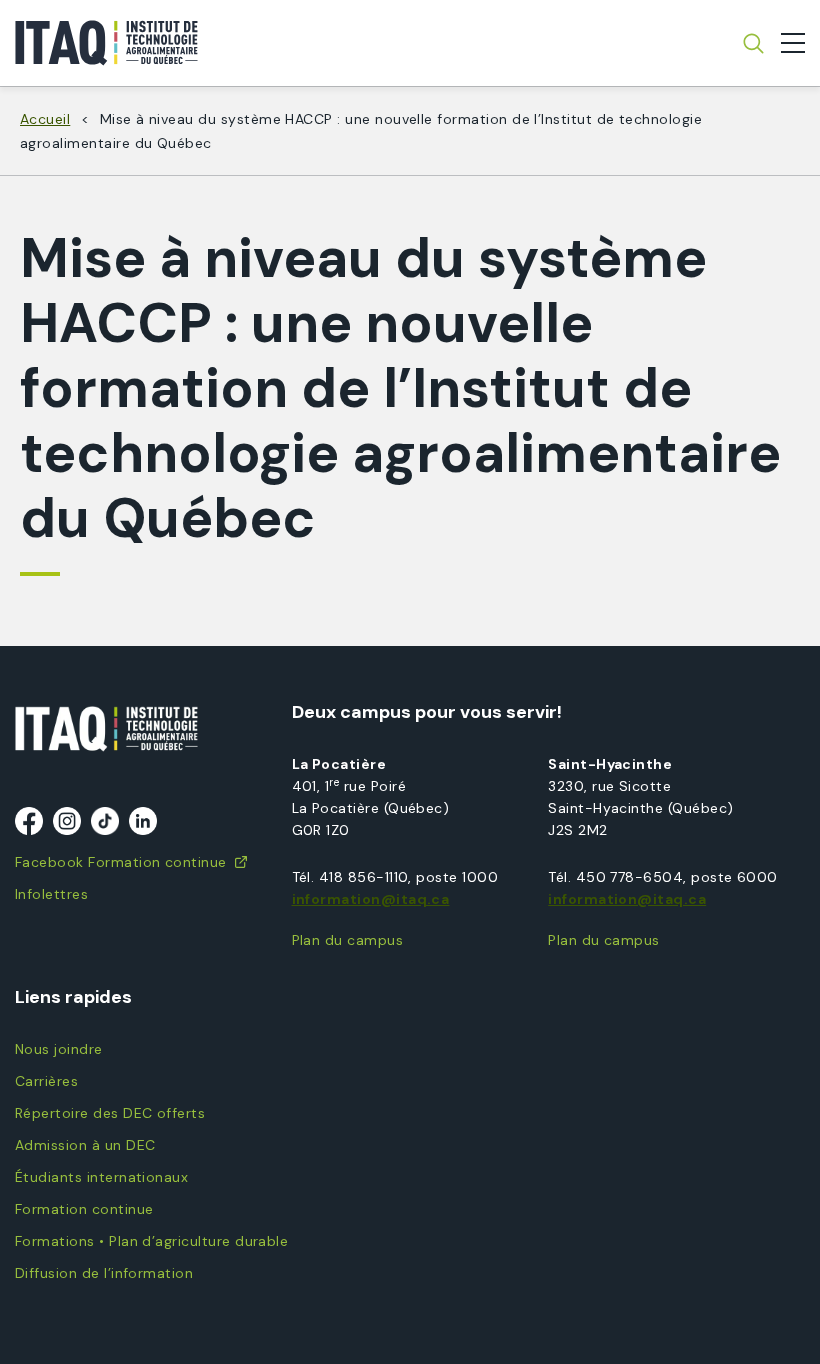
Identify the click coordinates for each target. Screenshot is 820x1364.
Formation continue (84, 1209)
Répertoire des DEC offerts (110, 1113)
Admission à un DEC (85, 1145)
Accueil (45, 119)
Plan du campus (348, 940)
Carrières (46, 1081)
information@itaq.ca (371, 899)
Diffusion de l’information (104, 1273)
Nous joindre (59, 1049)
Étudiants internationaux (101, 1177)
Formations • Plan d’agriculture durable (151, 1241)
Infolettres (51, 894)
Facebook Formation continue (121, 862)
